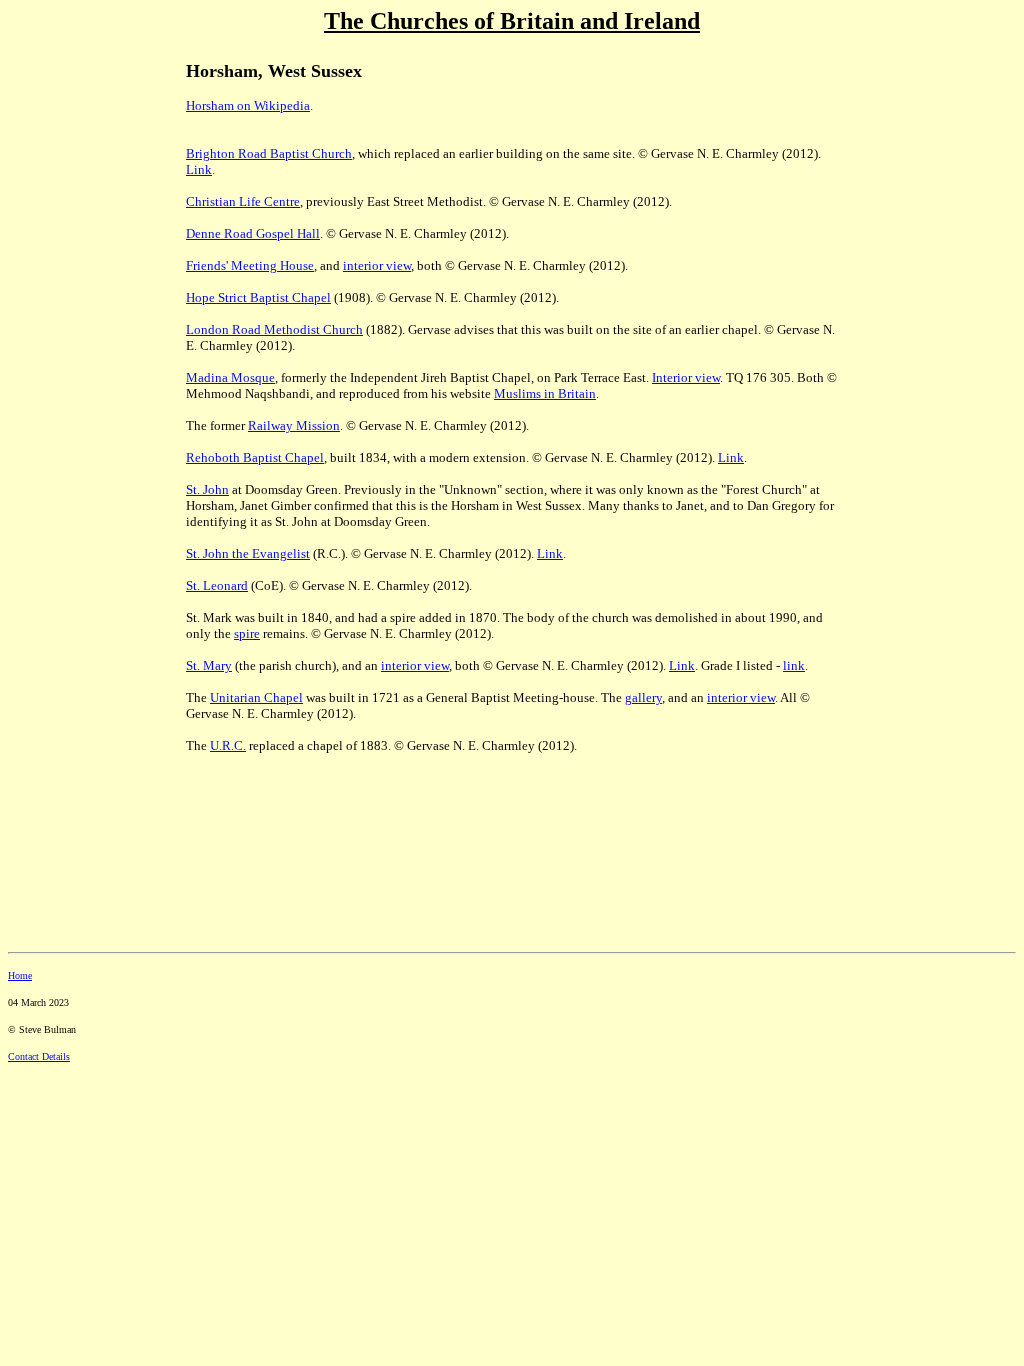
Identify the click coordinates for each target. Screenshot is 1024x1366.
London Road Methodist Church (274, 329)
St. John (207, 489)
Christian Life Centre (243, 201)
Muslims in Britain (545, 393)
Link (199, 169)
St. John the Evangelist (248, 553)
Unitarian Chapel (256, 697)
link (794, 665)
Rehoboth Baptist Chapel (255, 457)
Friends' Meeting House (250, 265)
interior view (377, 265)
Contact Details (39, 1056)
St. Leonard (217, 585)
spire (247, 633)
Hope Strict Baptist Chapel (258, 297)
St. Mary (209, 665)
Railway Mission (294, 425)
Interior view (686, 377)
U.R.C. (228, 745)
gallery (643, 697)
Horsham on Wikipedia (248, 105)
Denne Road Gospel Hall (253, 233)
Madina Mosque (230, 377)
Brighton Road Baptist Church (269, 153)
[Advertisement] (78, 181)
